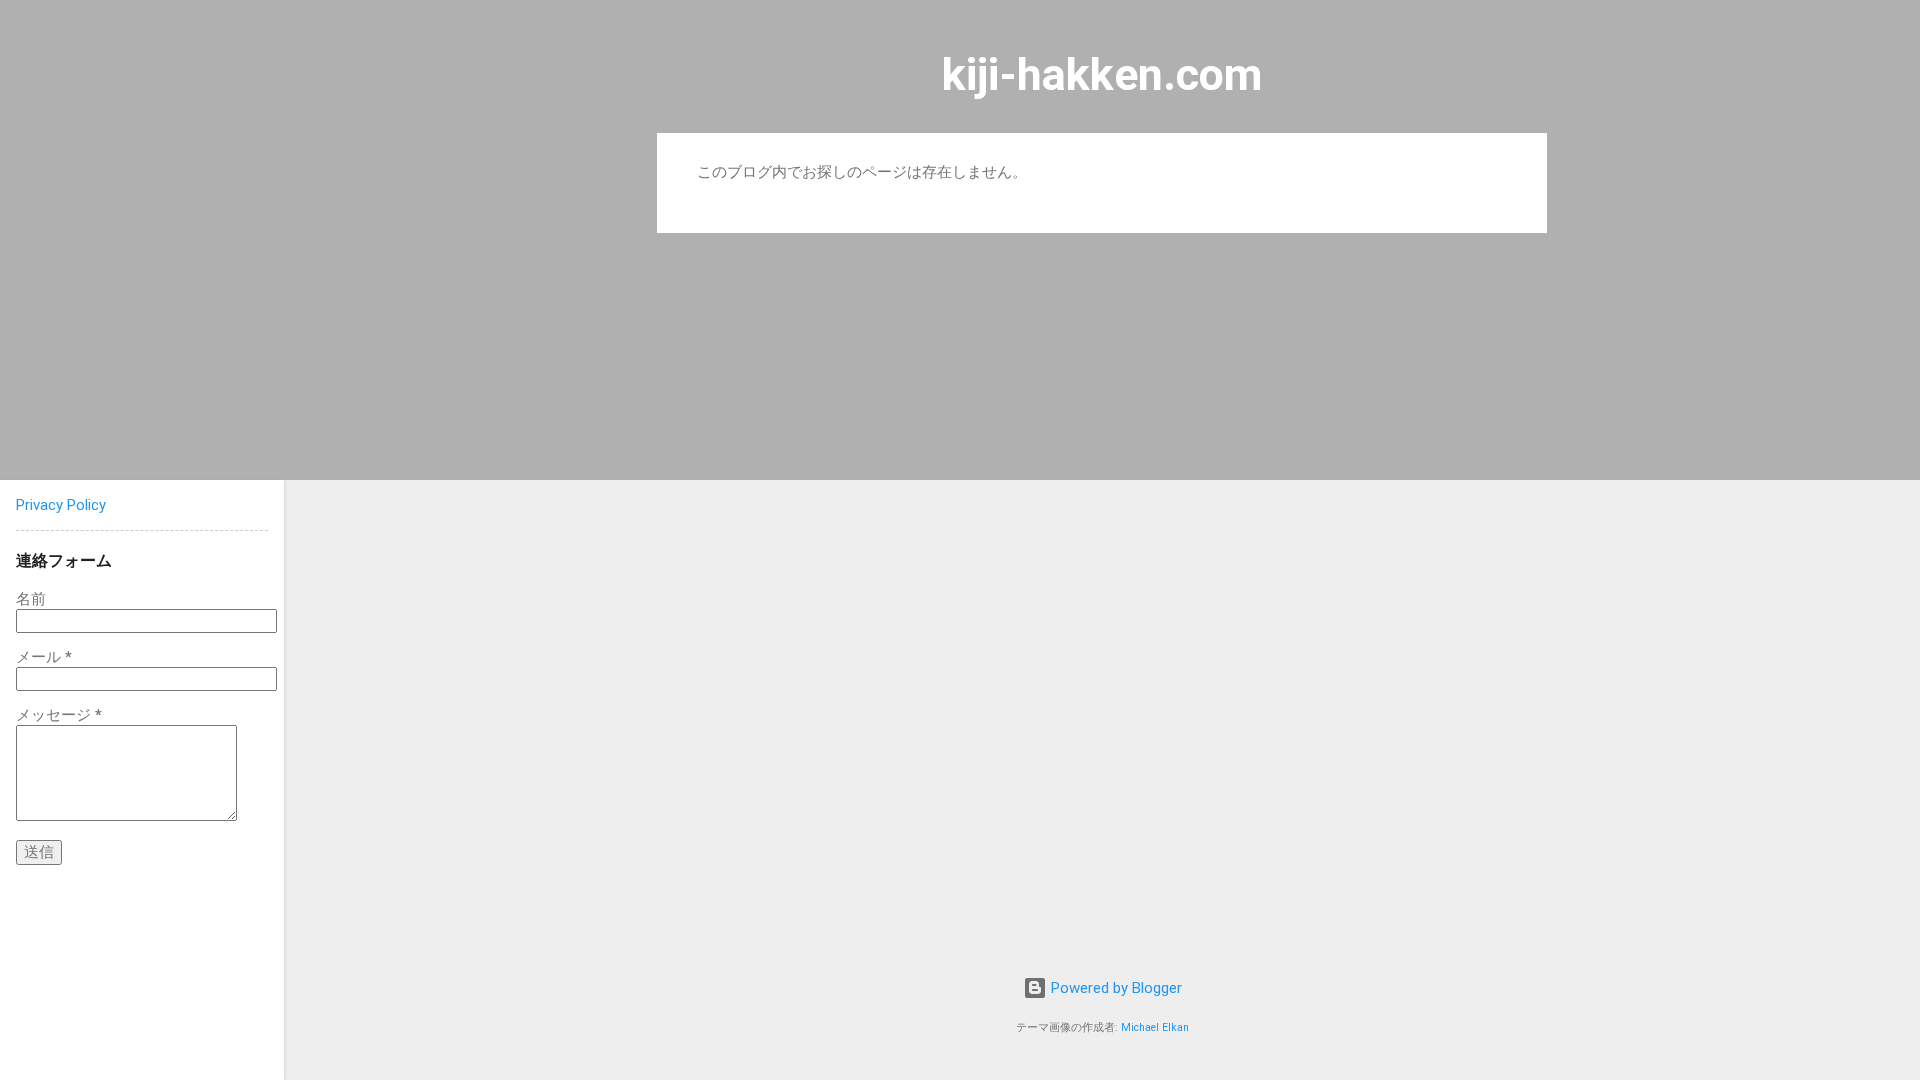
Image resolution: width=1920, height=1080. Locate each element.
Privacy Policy (61, 505)
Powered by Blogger (1114, 988)
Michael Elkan (1155, 1027)
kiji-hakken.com (1102, 74)
